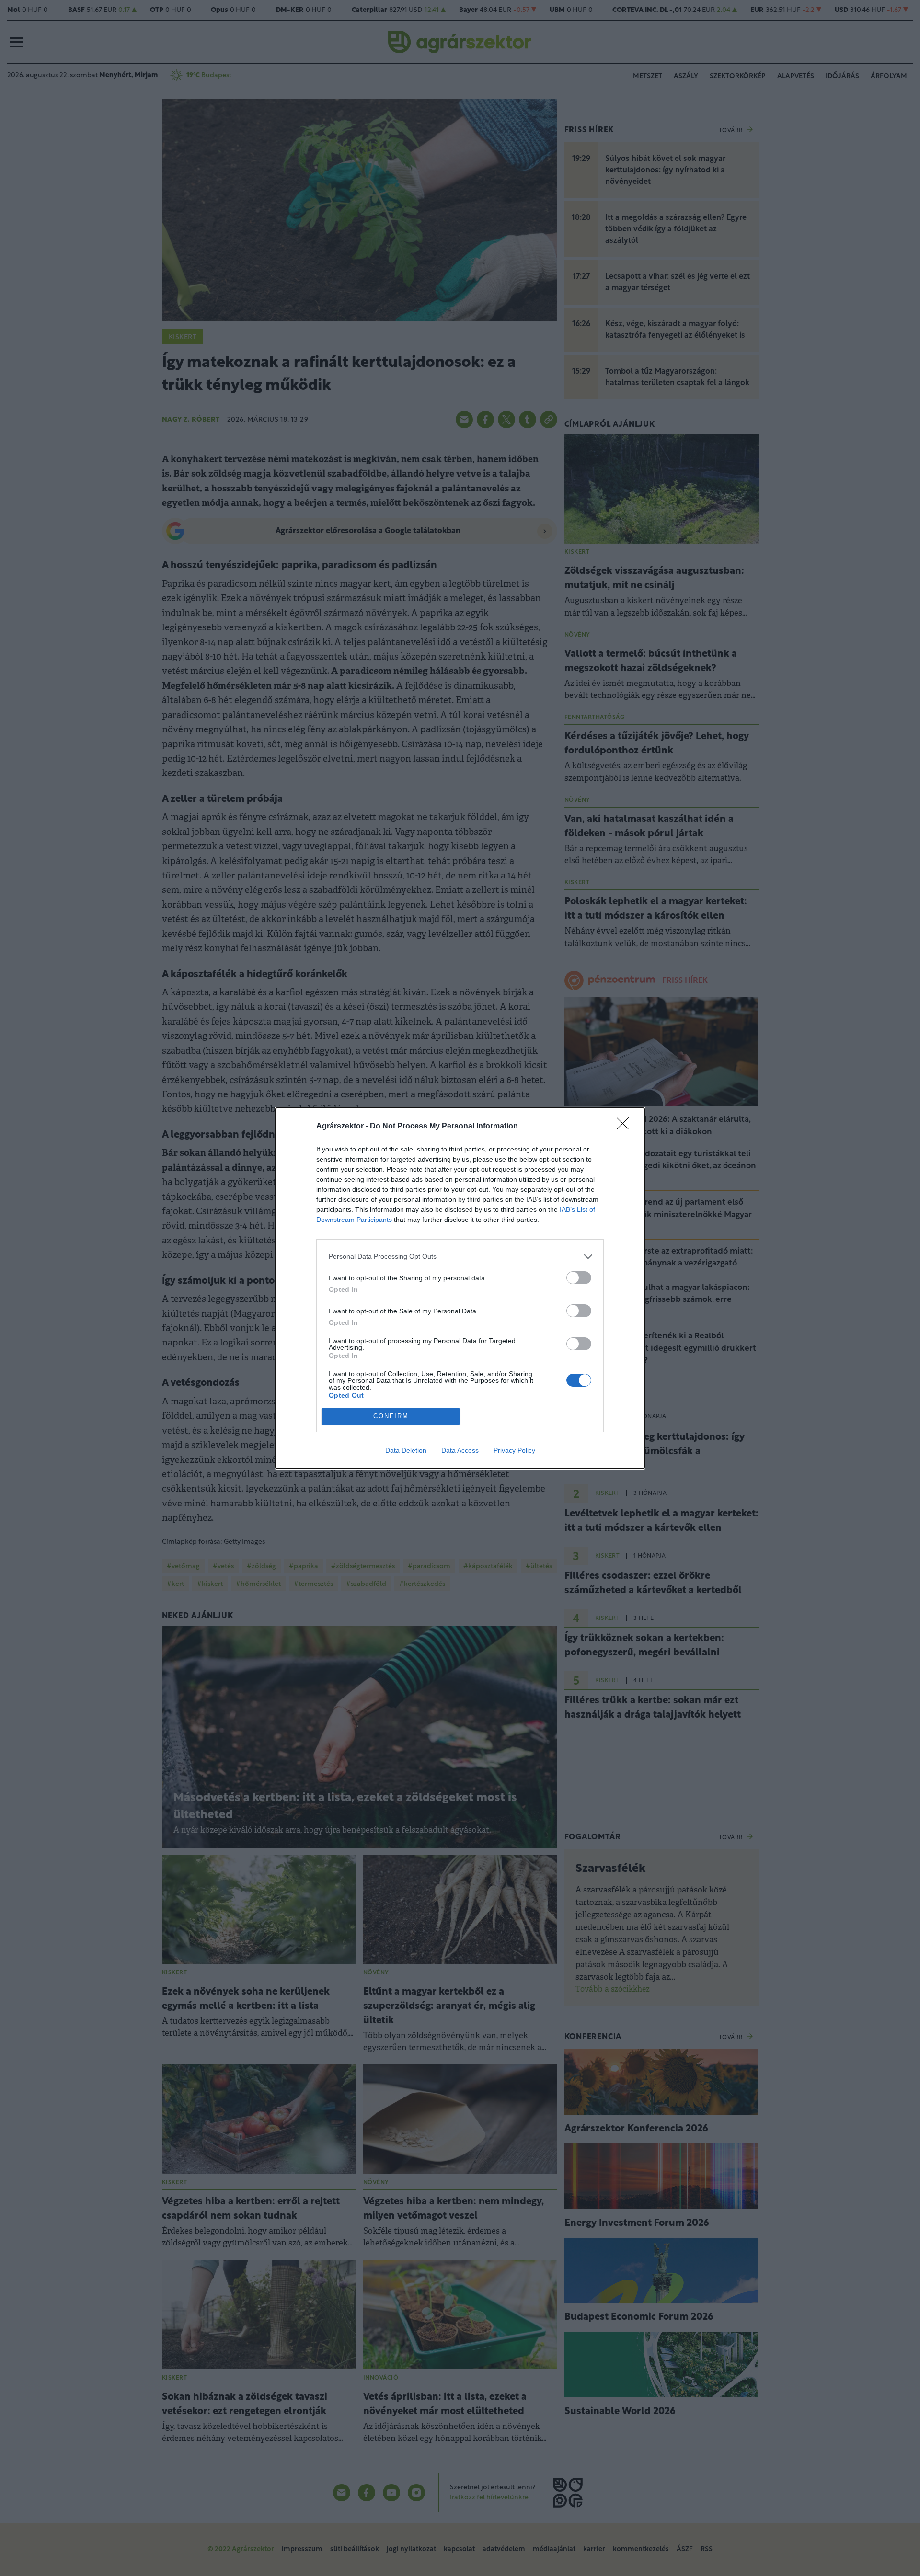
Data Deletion (406, 1450)
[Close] (626, 1127)
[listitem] (460, 1257)
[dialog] (460, 1288)
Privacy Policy (514, 1450)
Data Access (460, 1450)
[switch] (579, 1278)
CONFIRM (391, 1416)
